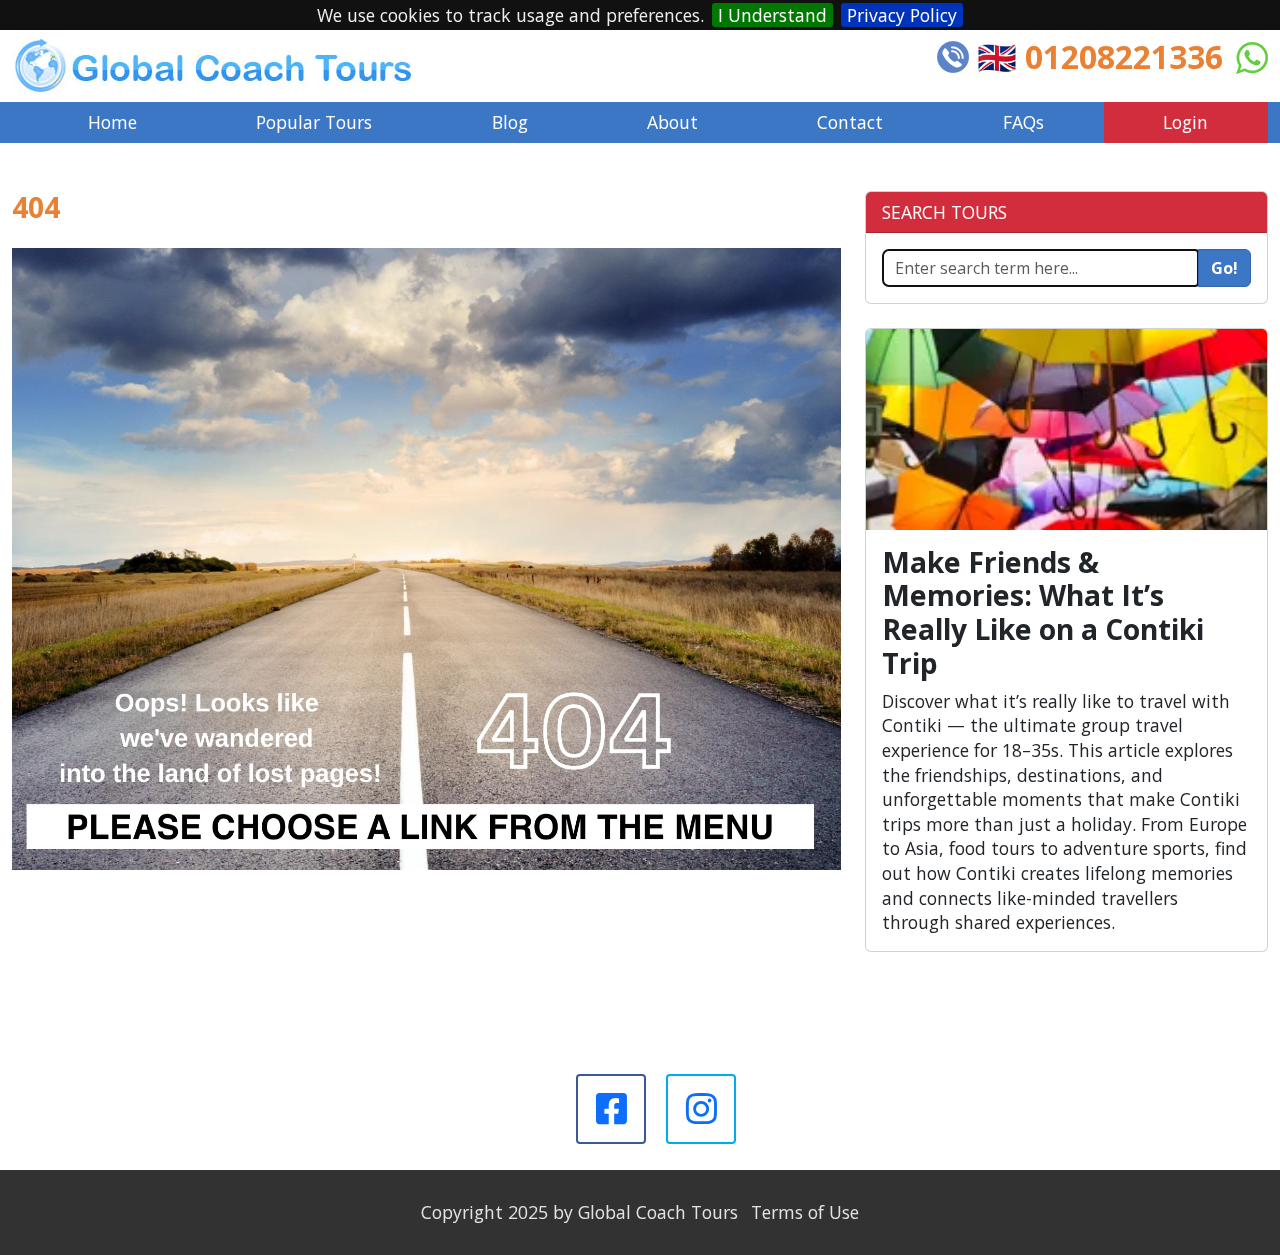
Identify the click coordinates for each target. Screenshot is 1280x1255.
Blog (510, 122)
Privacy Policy (902, 15)
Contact (850, 122)
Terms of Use (805, 1212)
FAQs (1023, 122)
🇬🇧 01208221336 (1100, 56)
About (672, 122)
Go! (1224, 268)
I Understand (772, 15)
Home (112, 122)
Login (1185, 122)
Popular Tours (314, 122)
